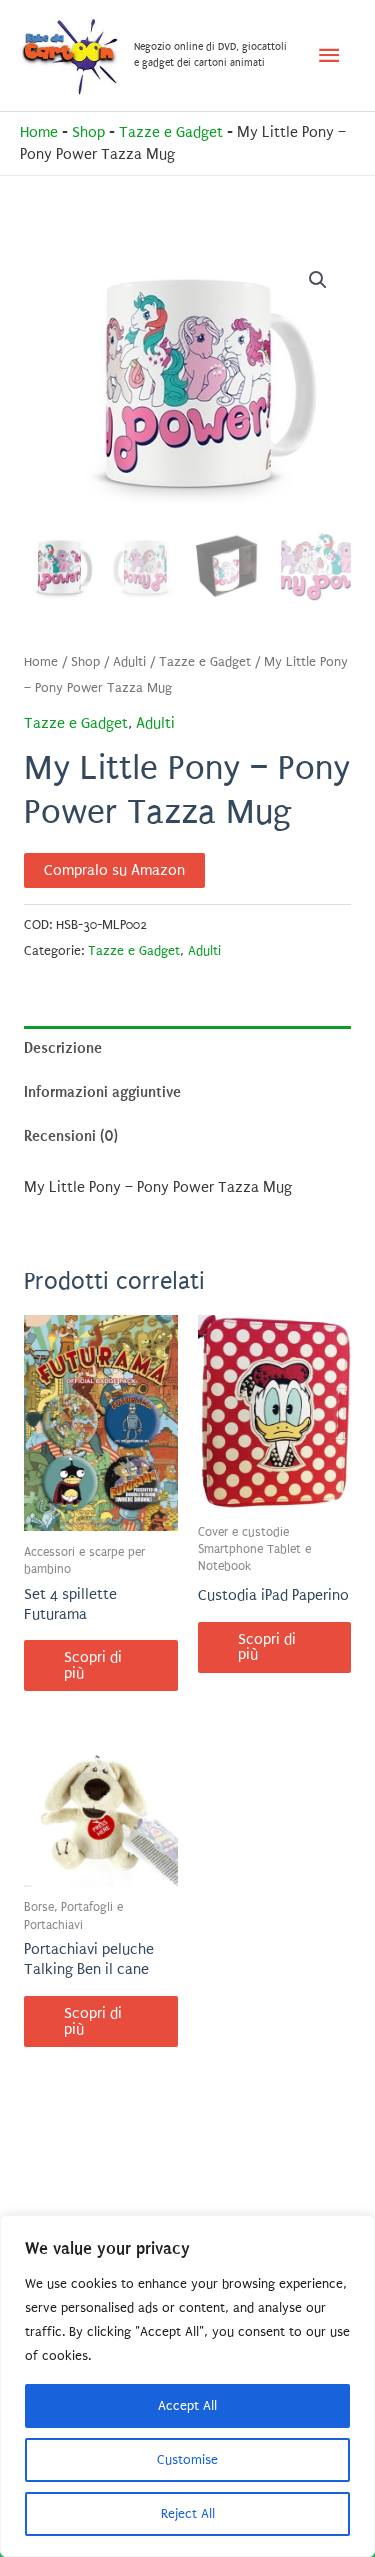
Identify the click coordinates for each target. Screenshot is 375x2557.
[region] (187, 2386)
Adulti (129, 662)
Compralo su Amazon (114, 870)
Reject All (188, 2513)
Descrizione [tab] (63, 1048)
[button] (318, 280)
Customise (187, 2459)
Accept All (187, 2405)
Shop (88, 132)
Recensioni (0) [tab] (71, 1136)
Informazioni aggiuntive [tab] (102, 1092)
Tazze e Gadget (171, 132)
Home (39, 132)
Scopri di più (93, 1665)
